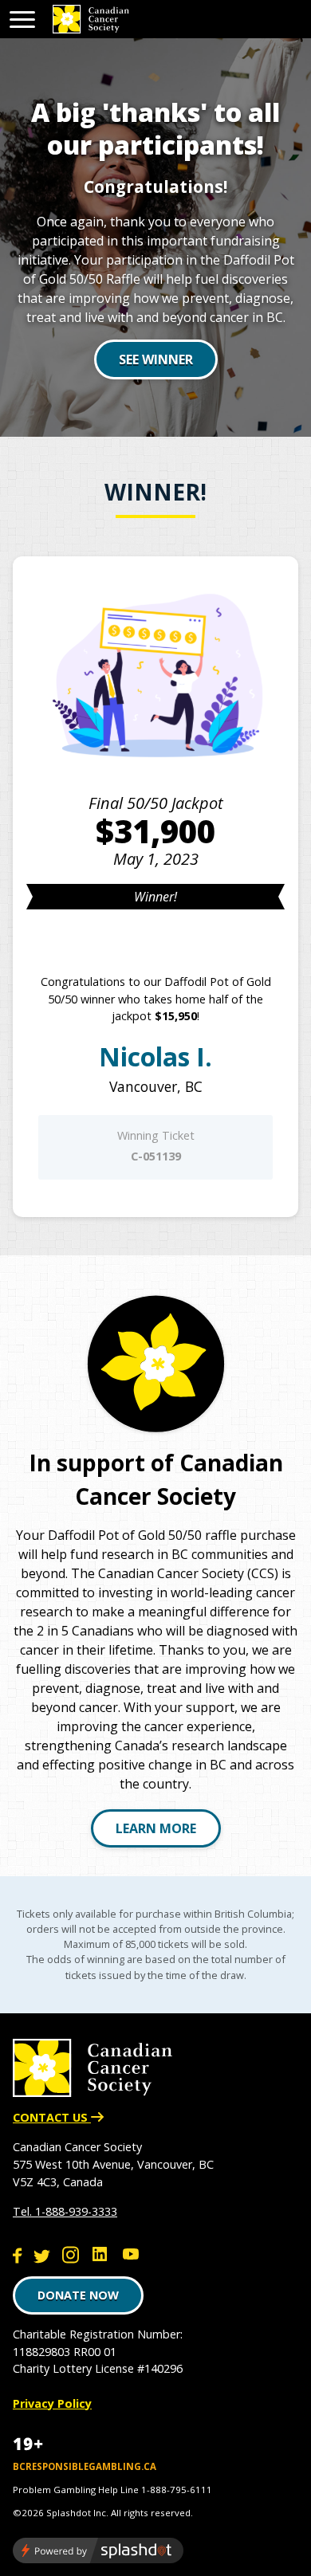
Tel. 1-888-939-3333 (65, 2211)
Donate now (78, 2295)
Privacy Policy (52, 2403)
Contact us (52, 2117)
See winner (156, 359)
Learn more (156, 1828)
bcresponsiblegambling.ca (85, 2466)
